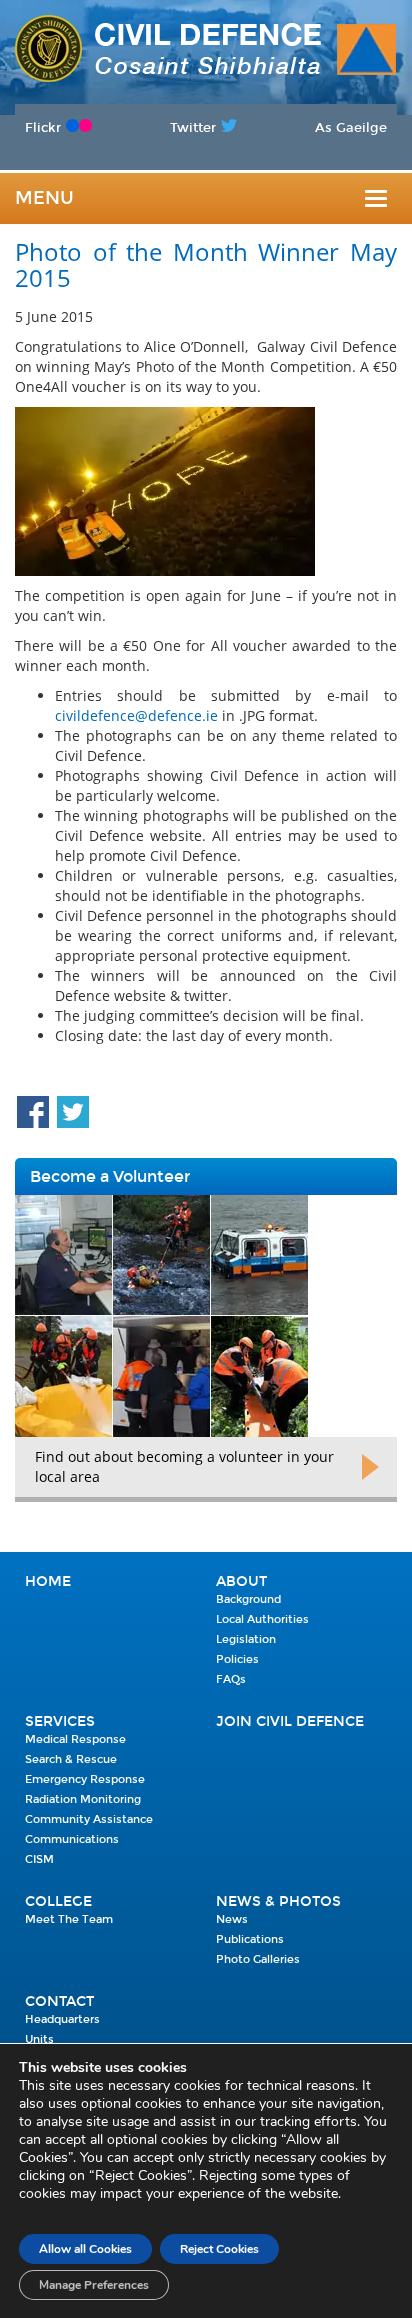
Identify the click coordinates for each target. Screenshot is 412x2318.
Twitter (193, 127)
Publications (250, 1939)
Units (39, 2039)
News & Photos (278, 1901)
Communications (72, 1839)
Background (248, 1599)
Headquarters (62, 2019)
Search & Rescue (71, 1759)
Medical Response (75, 1739)
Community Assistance (89, 1819)
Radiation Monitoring (83, 1799)
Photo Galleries (258, 1959)
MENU (44, 198)
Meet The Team (69, 1919)
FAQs (231, 1679)
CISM (39, 1859)
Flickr (43, 127)
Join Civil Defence (290, 1721)
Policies (237, 1659)
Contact (59, 2001)
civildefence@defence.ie (136, 715)
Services (60, 1721)
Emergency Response (85, 1779)
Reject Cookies (219, 2249)
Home (48, 1581)
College (58, 1901)
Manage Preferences (94, 2285)
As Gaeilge (351, 127)
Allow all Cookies (85, 2249)
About (241, 1581)
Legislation (246, 1639)
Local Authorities (262, 1619)
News (232, 1919)
